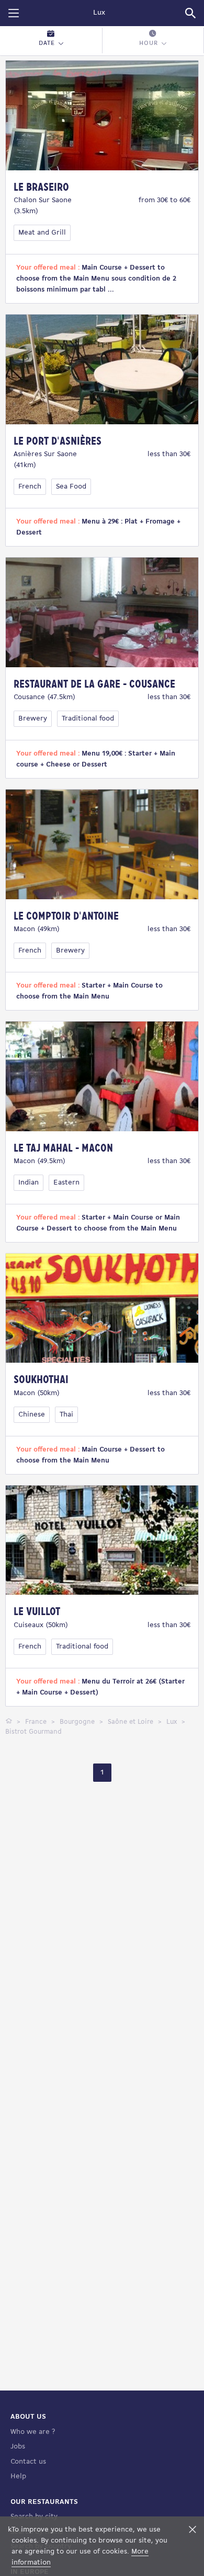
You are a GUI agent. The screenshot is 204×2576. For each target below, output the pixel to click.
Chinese (32, 1415)
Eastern (66, 1183)
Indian (29, 1183)
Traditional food (88, 719)
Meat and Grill (42, 233)
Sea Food (71, 487)
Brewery (33, 719)
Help (18, 2476)
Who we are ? (33, 2432)
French (30, 487)
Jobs (18, 2447)
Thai (66, 1415)
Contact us (28, 2462)
